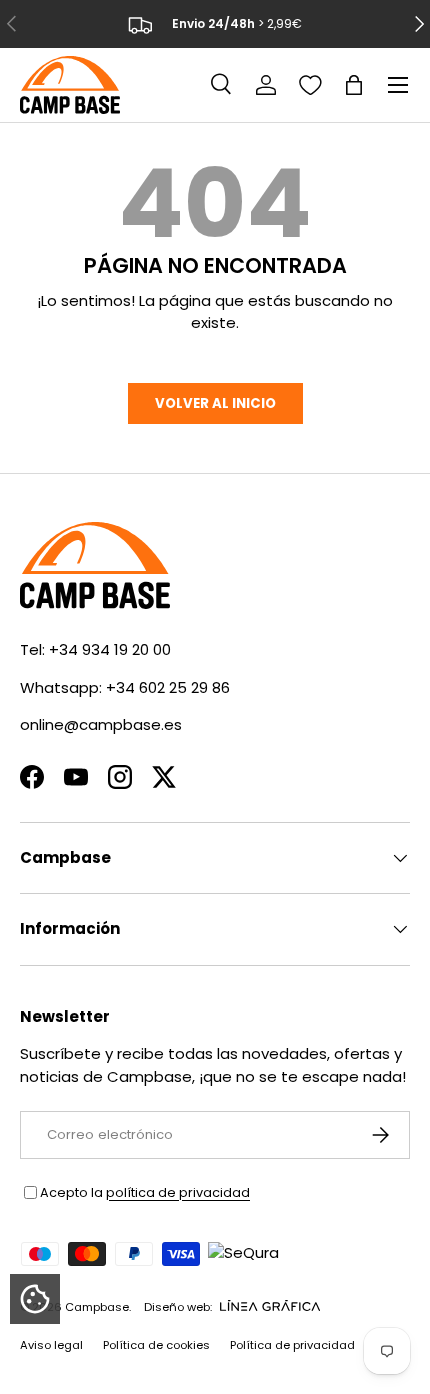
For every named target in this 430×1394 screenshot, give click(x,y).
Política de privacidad (292, 1345)
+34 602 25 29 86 (168, 687)
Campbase (97, 1307)
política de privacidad (178, 1192)
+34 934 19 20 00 (110, 649)
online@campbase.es (101, 724)
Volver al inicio (215, 403)
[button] (354, 85)
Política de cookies (156, 1345)
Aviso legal (51, 1345)
